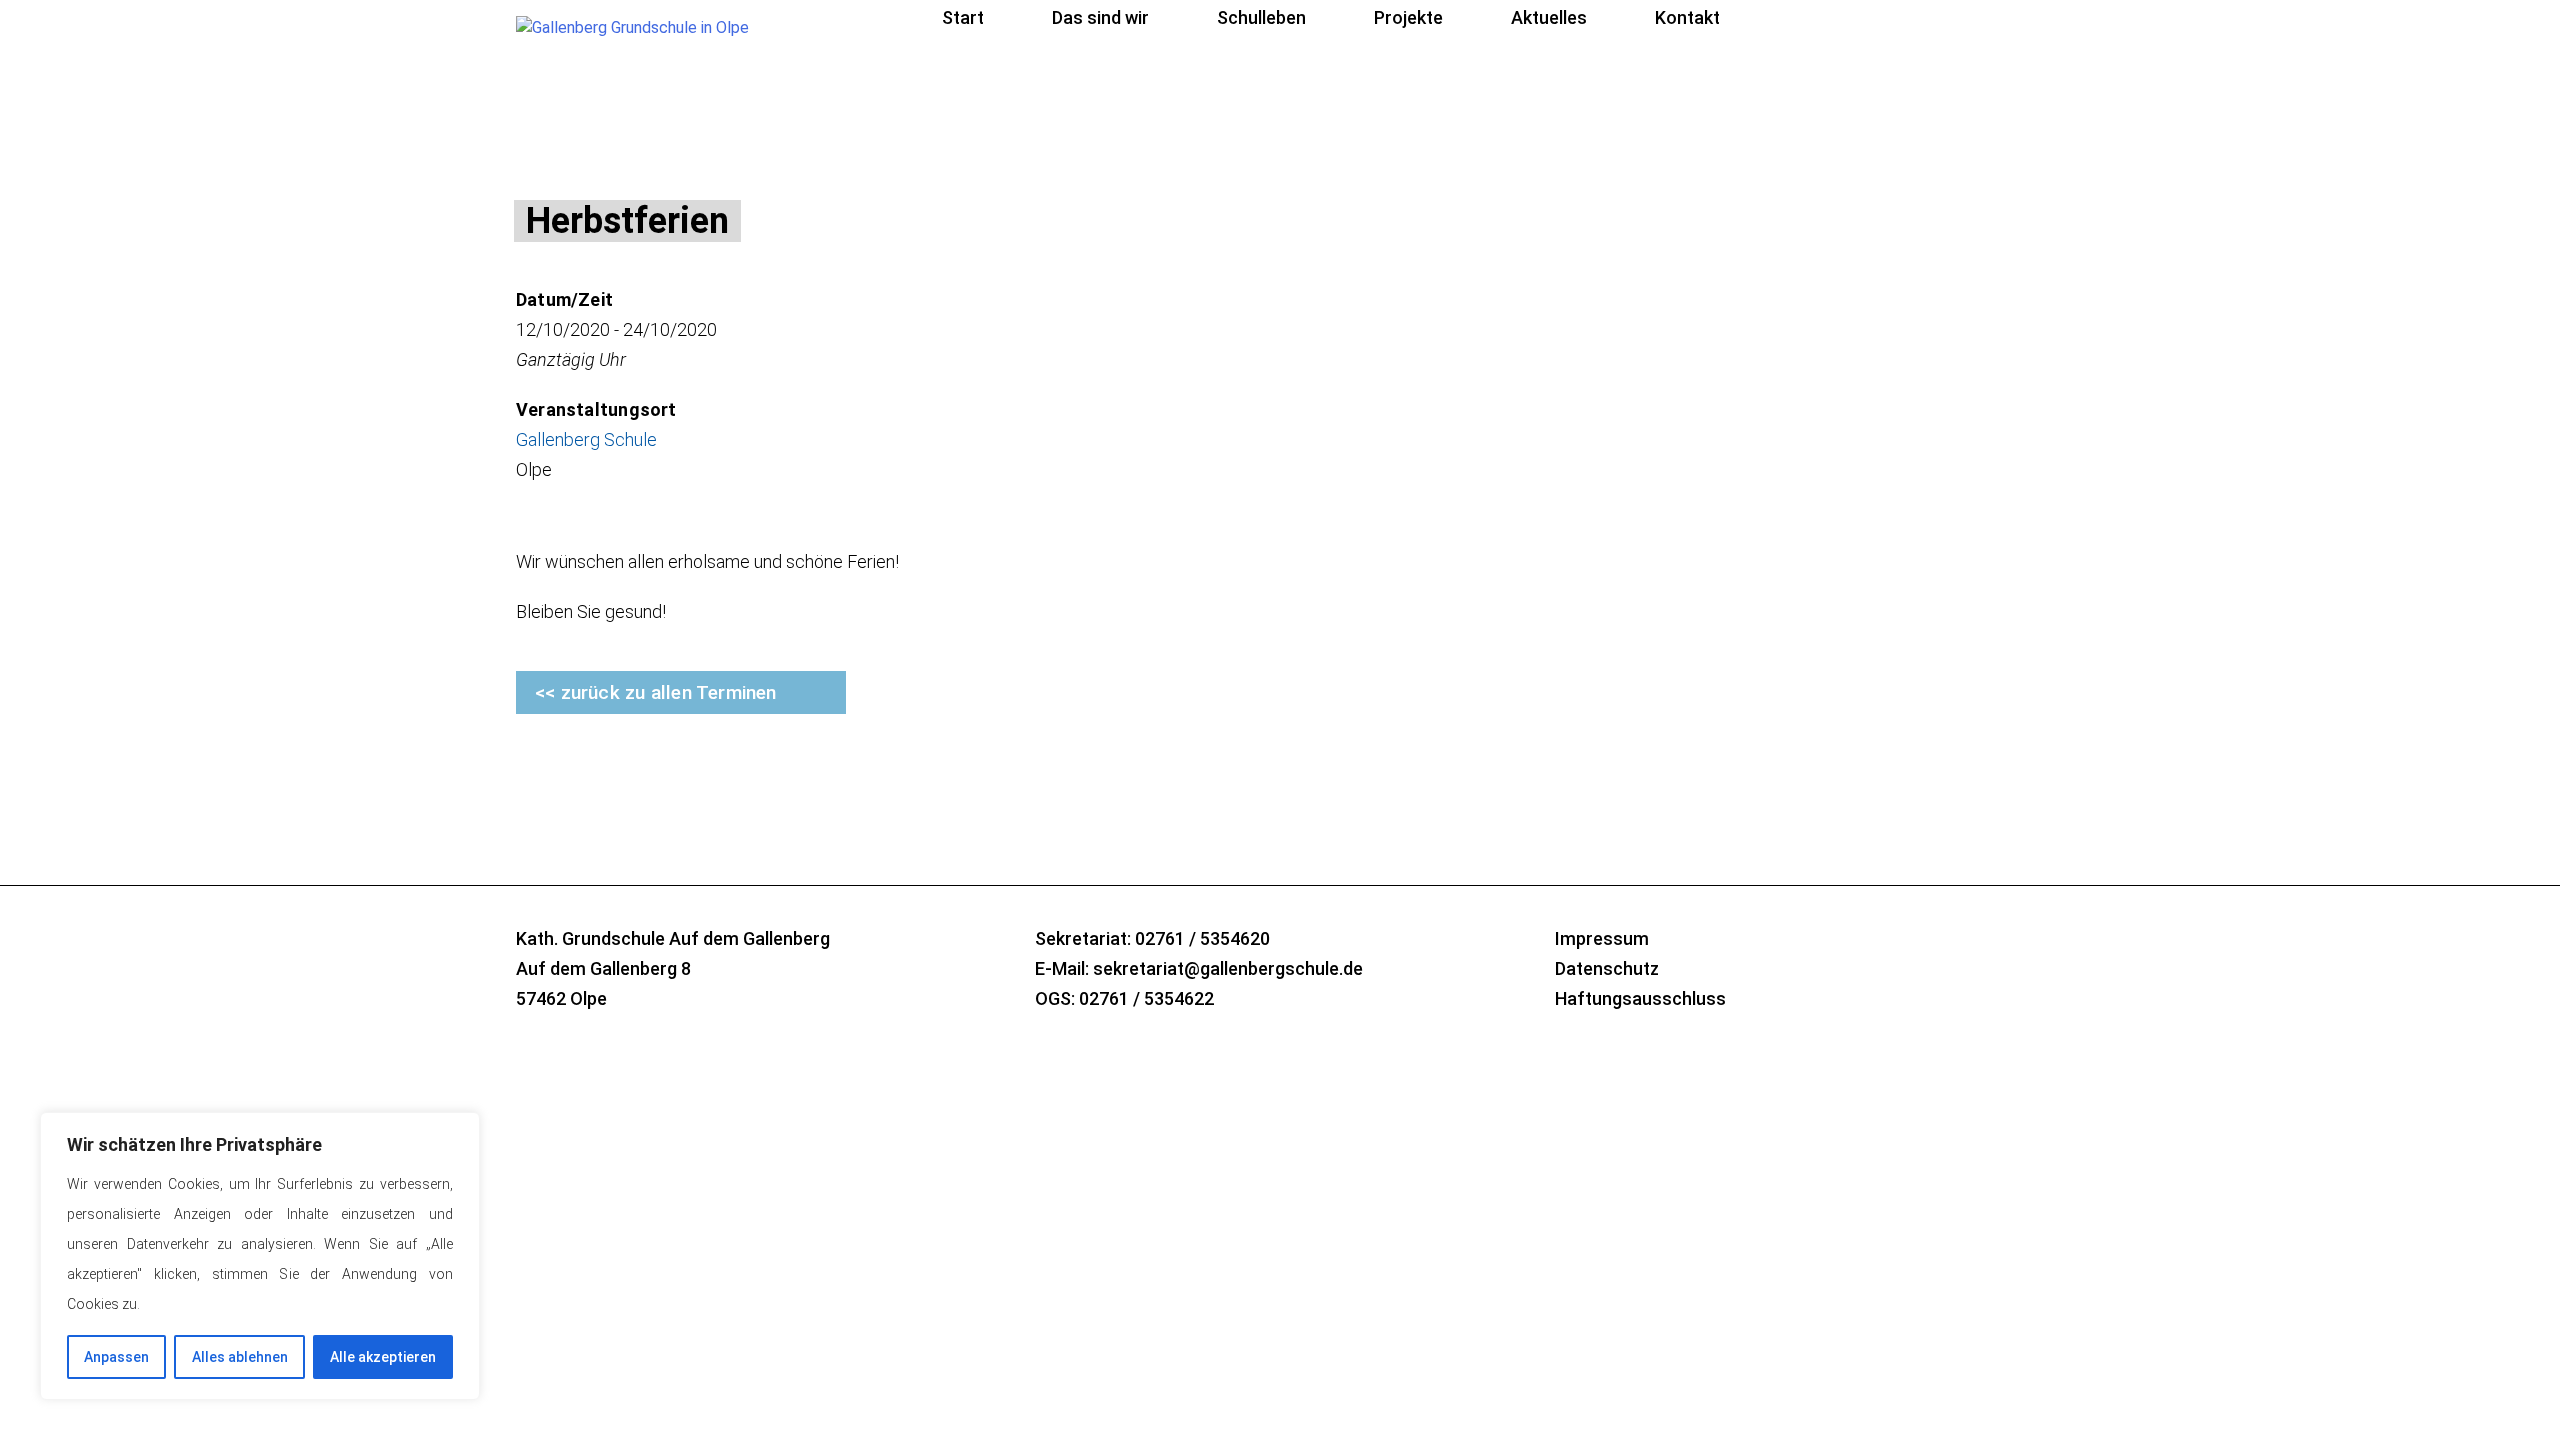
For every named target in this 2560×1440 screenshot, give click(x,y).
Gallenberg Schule (586, 439)
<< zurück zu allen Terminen (656, 692)
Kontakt (1687, 17)
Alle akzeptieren (383, 1357)
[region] (260, 1256)
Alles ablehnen (240, 1357)
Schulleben (1261, 17)
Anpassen (116, 1357)
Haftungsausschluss (1640, 998)
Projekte (1408, 17)
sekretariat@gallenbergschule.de (1228, 968)
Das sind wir (1100, 17)
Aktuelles (1549, 17)
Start (963, 17)
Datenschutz (1607, 968)
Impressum (1602, 938)
